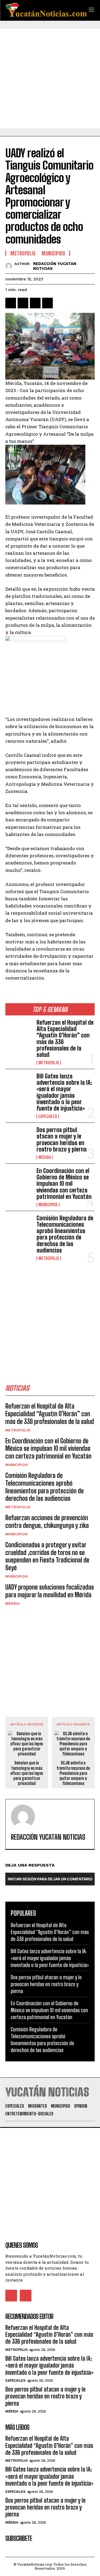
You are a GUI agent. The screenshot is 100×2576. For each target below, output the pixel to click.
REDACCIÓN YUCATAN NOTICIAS (55, 266)
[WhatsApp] (47, 303)
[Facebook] (11, 303)
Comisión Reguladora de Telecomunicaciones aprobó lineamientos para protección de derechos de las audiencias (65, 1234)
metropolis (49, 1063)
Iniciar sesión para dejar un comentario (50, 1879)
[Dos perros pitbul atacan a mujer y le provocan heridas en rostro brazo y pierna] (19, 1139)
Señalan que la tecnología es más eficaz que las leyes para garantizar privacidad (27, 1773)
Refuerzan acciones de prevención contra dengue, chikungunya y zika (47, 1522)
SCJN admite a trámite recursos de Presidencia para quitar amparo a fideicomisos (73, 1773)
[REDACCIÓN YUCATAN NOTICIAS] (10, 266)
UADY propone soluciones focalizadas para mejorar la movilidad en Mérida (50, 1591)
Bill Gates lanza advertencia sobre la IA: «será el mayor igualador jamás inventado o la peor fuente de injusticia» (64, 1092)
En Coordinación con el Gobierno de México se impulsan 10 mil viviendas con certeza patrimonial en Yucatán (64, 1184)
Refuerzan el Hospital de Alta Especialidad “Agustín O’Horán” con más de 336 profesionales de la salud (65, 1039)
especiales (48, 1116)
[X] (23, 303)
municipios (48, 1205)
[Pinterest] (35, 303)
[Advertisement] (50, 79)
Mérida (45, 1157)
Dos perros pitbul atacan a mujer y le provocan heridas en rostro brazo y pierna (62, 1140)
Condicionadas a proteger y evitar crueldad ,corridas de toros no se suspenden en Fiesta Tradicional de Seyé (47, 1556)
